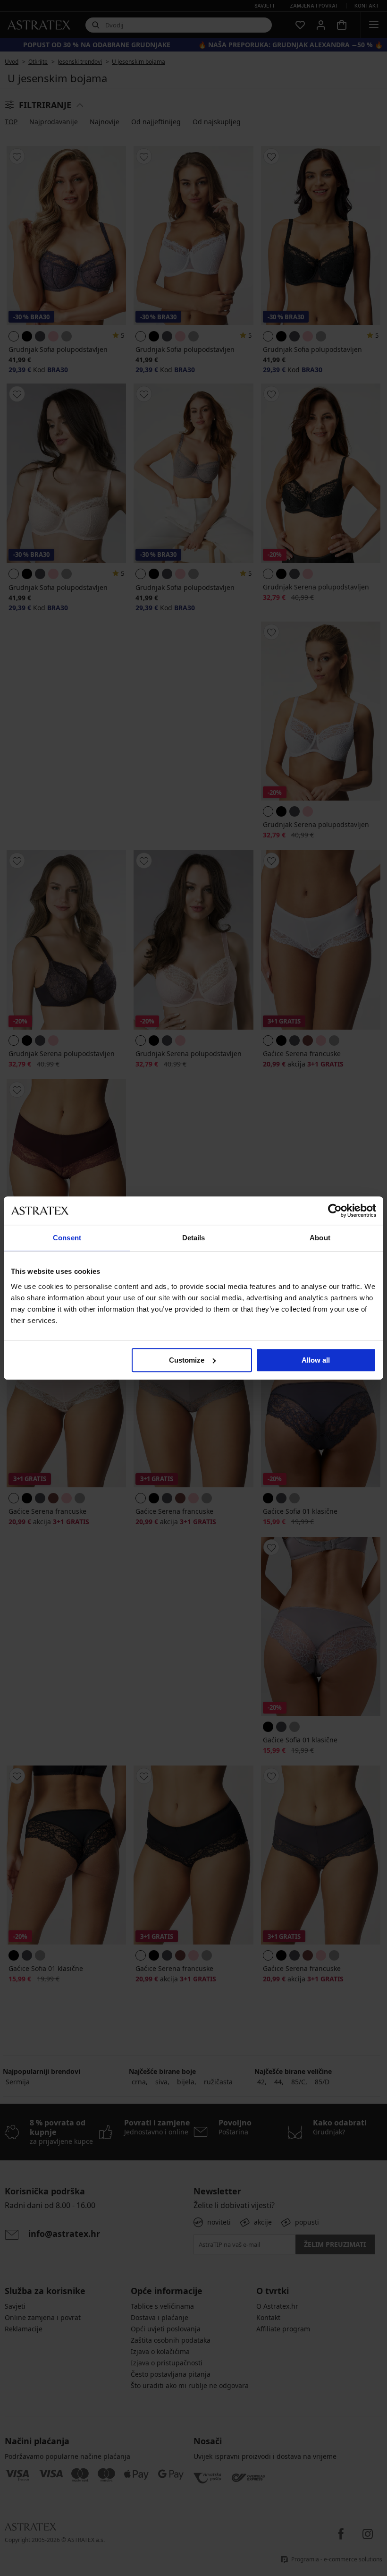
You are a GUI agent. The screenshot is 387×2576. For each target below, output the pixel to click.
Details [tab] (194, 1238)
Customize (187, 1360)
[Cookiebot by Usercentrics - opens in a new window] (335, 1211)
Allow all (316, 1360)
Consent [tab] (67, 1238)
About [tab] (320, 1238)
